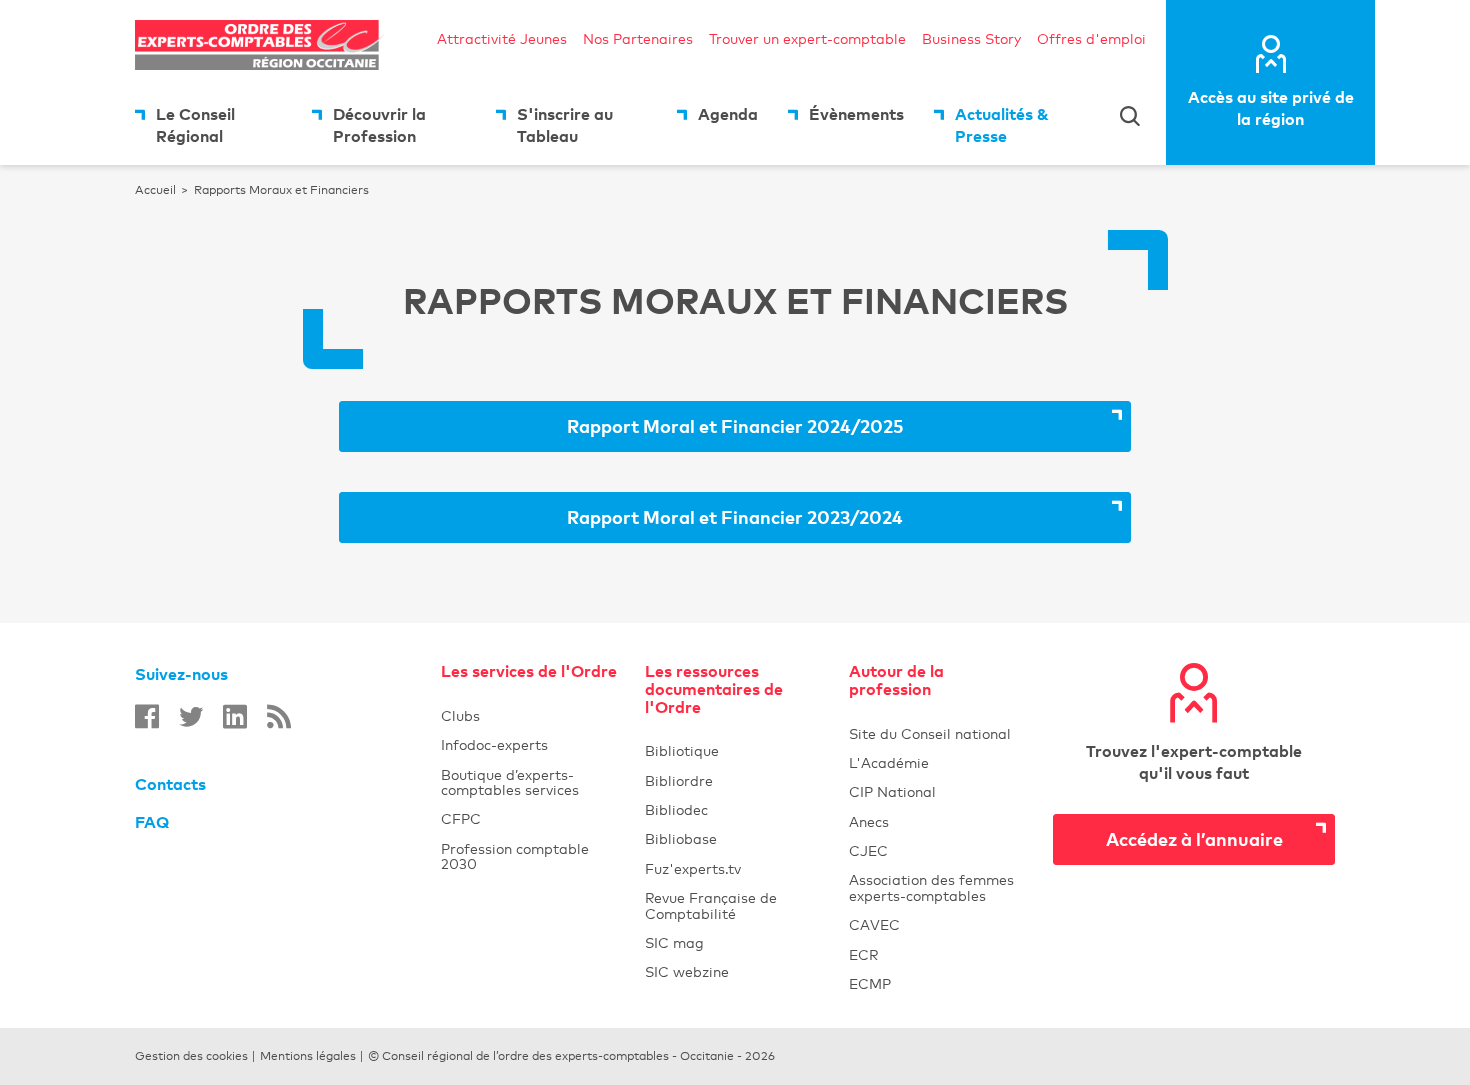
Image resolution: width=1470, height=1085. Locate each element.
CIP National (939, 791)
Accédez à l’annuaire (1194, 838)
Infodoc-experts (531, 744)
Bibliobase (735, 838)
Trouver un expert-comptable (807, 38)
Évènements (856, 114)
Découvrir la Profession (379, 125)
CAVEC (874, 924)
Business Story (971, 38)
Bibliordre (735, 780)
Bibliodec (735, 809)
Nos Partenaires (638, 38)
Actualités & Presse (1002, 125)
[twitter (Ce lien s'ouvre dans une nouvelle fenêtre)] (191, 716)
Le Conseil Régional (195, 125)
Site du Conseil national (930, 733)
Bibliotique (735, 750)
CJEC (939, 850)
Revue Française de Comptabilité (735, 905)
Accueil (155, 190)
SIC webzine (687, 971)
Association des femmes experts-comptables (931, 887)
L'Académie (939, 762)
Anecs (939, 821)
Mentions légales (308, 1056)
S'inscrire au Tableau (565, 125)
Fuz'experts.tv (735, 868)
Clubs (531, 715)
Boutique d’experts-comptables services (510, 782)
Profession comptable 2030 (515, 856)
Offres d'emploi (1091, 38)
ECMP (939, 983)
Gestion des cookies (191, 1056)
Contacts (170, 784)
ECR (863, 954)
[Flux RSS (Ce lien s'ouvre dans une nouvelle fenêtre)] (279, 716)
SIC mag (674, 942)
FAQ (152, 822)
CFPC (461, 818)
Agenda (728, 114)
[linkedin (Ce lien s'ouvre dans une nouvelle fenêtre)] (235, 716)
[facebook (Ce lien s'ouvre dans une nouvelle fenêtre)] (147, 716)
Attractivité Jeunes (502, 38)
